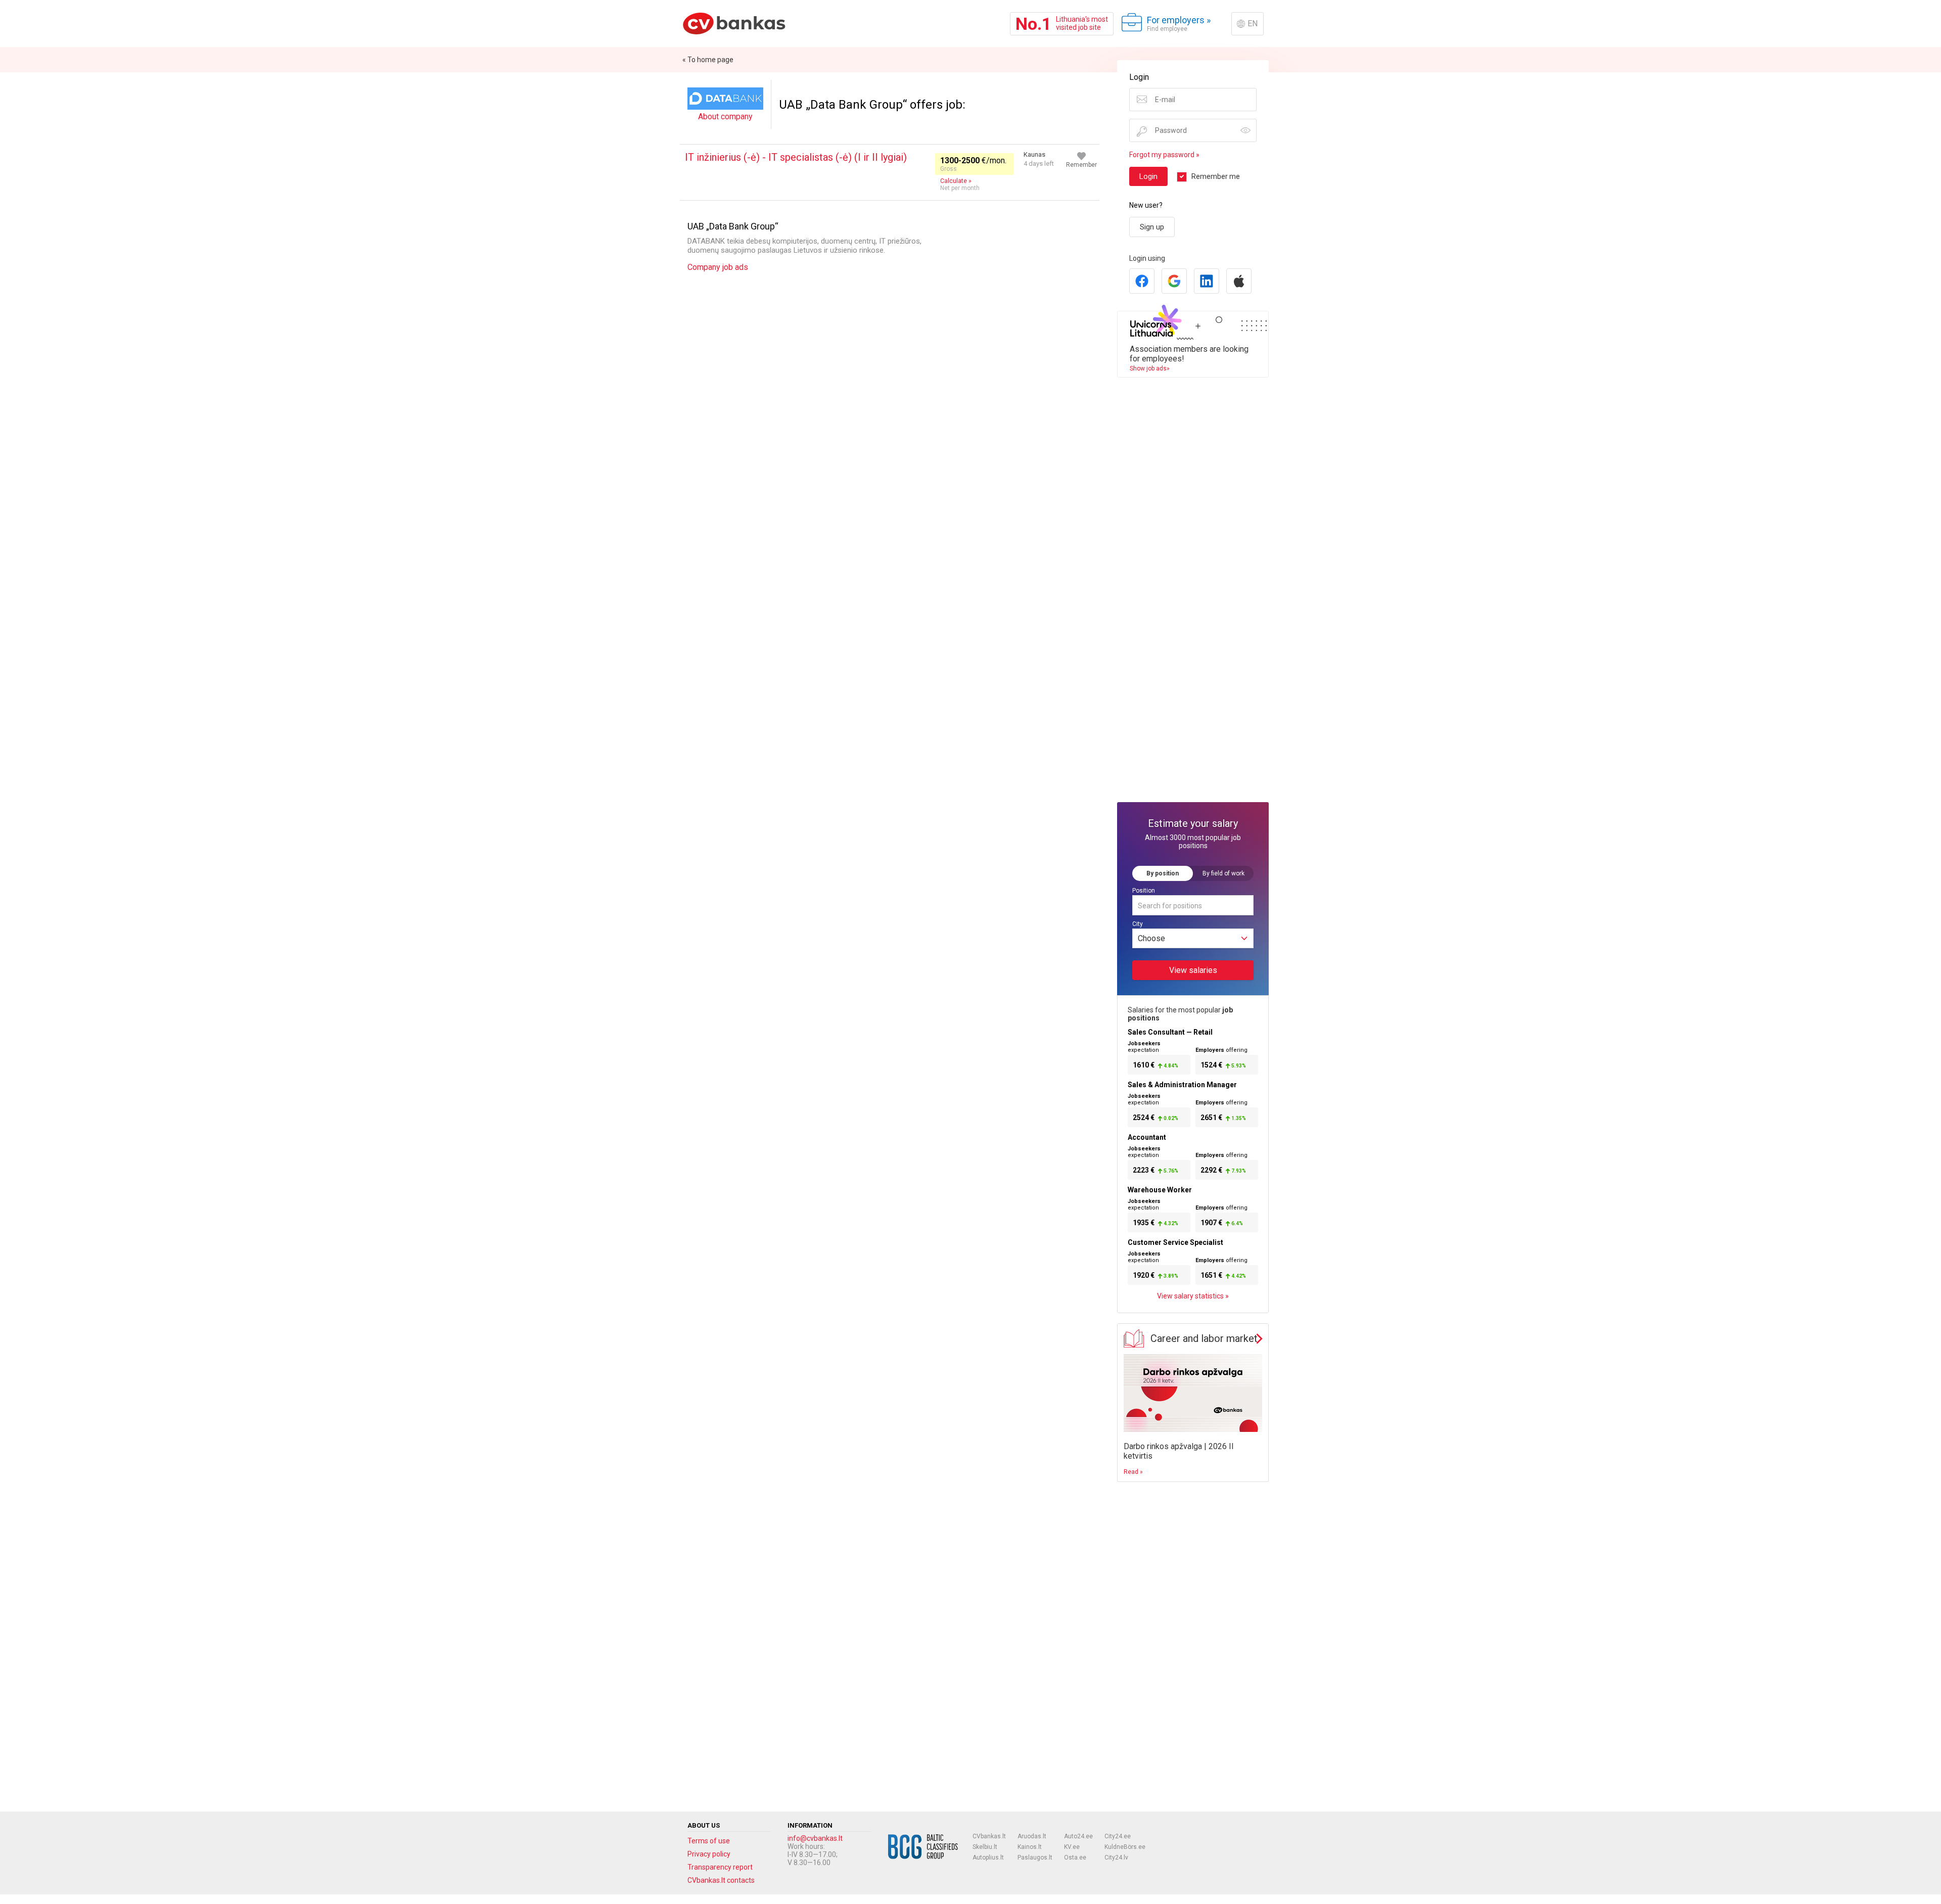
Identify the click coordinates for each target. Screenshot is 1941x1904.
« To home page (708, 60)
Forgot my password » (1164, 155)
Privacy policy (709, 1854)
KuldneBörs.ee (1125, 1847)
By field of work (1223, 873)
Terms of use (709, 1841)
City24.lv (1116, 1857)
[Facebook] (1142, 281)
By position (1163, 873)
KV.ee (1072, 1847)
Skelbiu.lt (985, 1847)
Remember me (1216, 176)
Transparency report (720, 1867)
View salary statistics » (1193, 1296)
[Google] (1174, 281)
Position (1144, 891)
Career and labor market (1204, 1338)
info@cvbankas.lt (815, 1838)
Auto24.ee (1078, 1836)
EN (1253, 24)
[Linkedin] (1207, 281)
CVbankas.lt (989, 1836)
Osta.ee (1075, 1857)
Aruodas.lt (1032, 1836)
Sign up (1152, 227)
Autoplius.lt (988, 1857)
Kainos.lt (1030, 1847)
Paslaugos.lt (1035, 1857)
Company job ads (718, 267)
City (1138, 924)
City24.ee (1118, 1836)
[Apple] (1239, 281)
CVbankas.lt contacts (721, 1880)
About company (725, 117)
